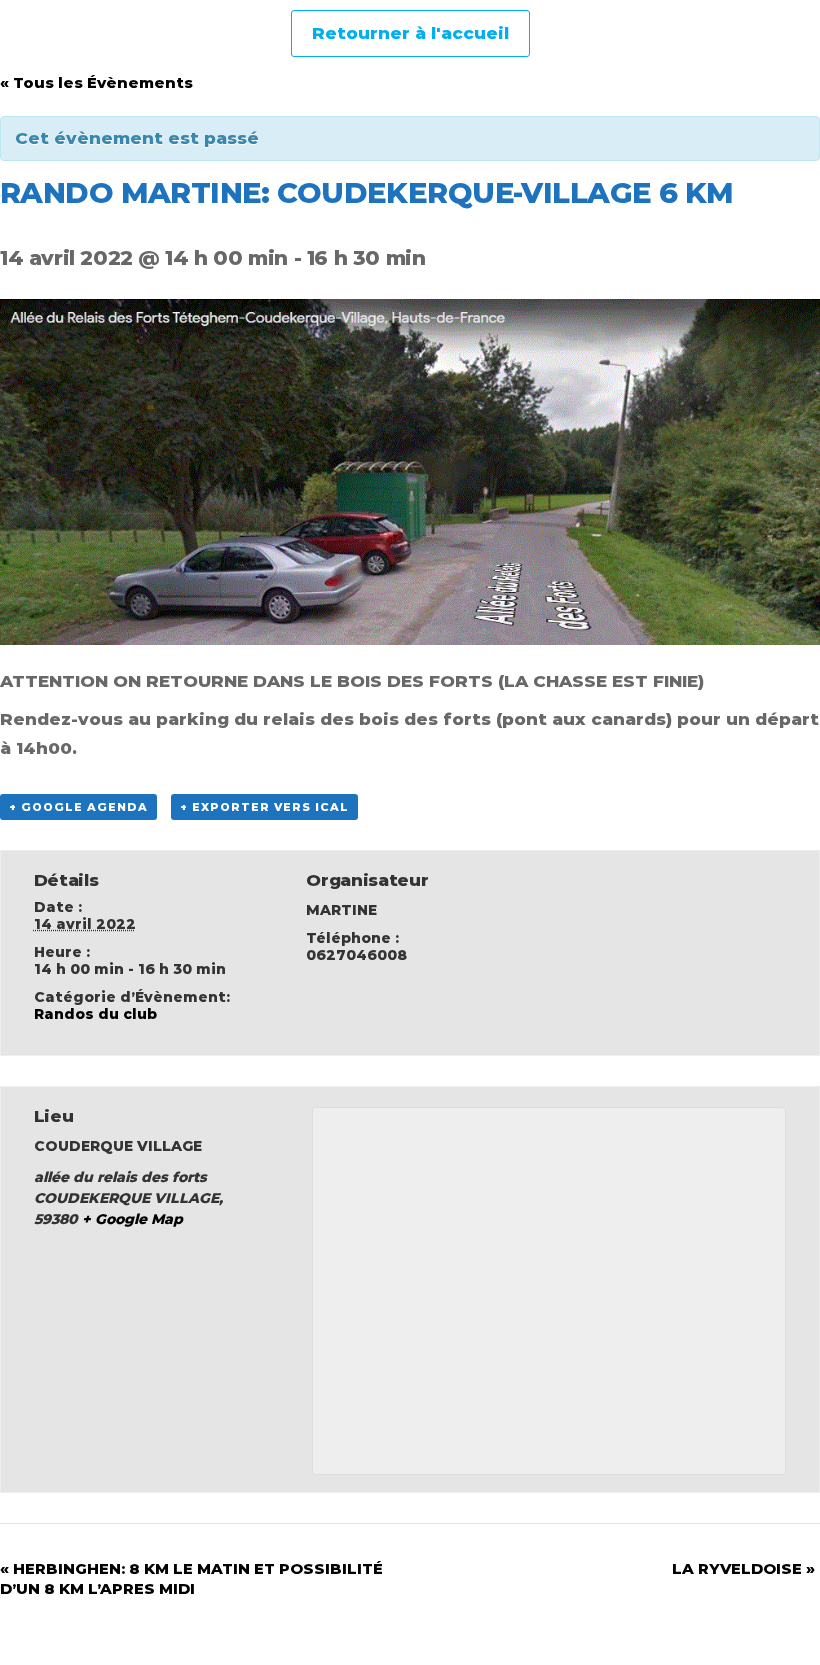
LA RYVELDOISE (743, 1568)
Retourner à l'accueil (410, 33)
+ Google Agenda (78, 807)
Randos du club (95, 1014)
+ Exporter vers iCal (264, 807)
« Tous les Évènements (96, 82)
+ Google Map (132, 1219)
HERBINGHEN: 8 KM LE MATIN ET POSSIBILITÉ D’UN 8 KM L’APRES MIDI (191, 1578)
